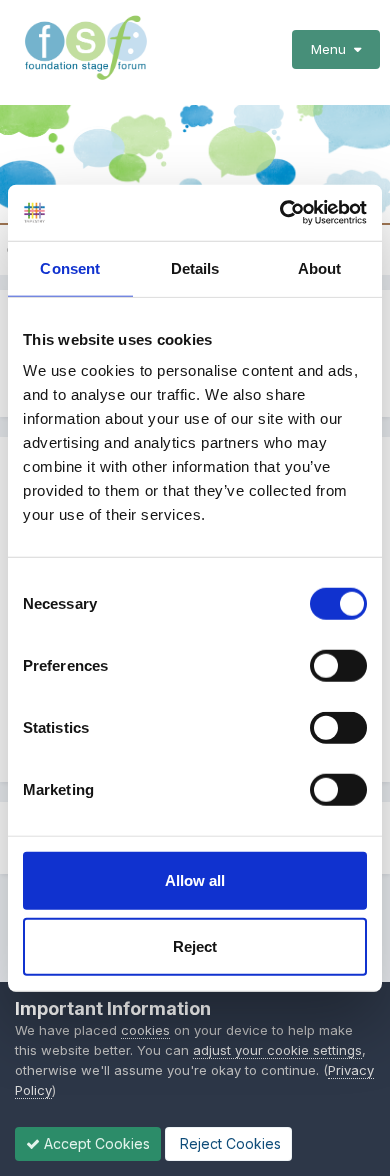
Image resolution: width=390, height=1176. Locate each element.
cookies (145, 1030)
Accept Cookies (95, 1143)
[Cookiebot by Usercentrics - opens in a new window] (280, 213)
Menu (332, 49)
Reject (195, 945)
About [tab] (320, 267)
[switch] (338, 666)
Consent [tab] (70, 267)
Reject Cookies (228, 1143)
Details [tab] (195, 267)
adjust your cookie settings (277, 1050)
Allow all (195, 880)
